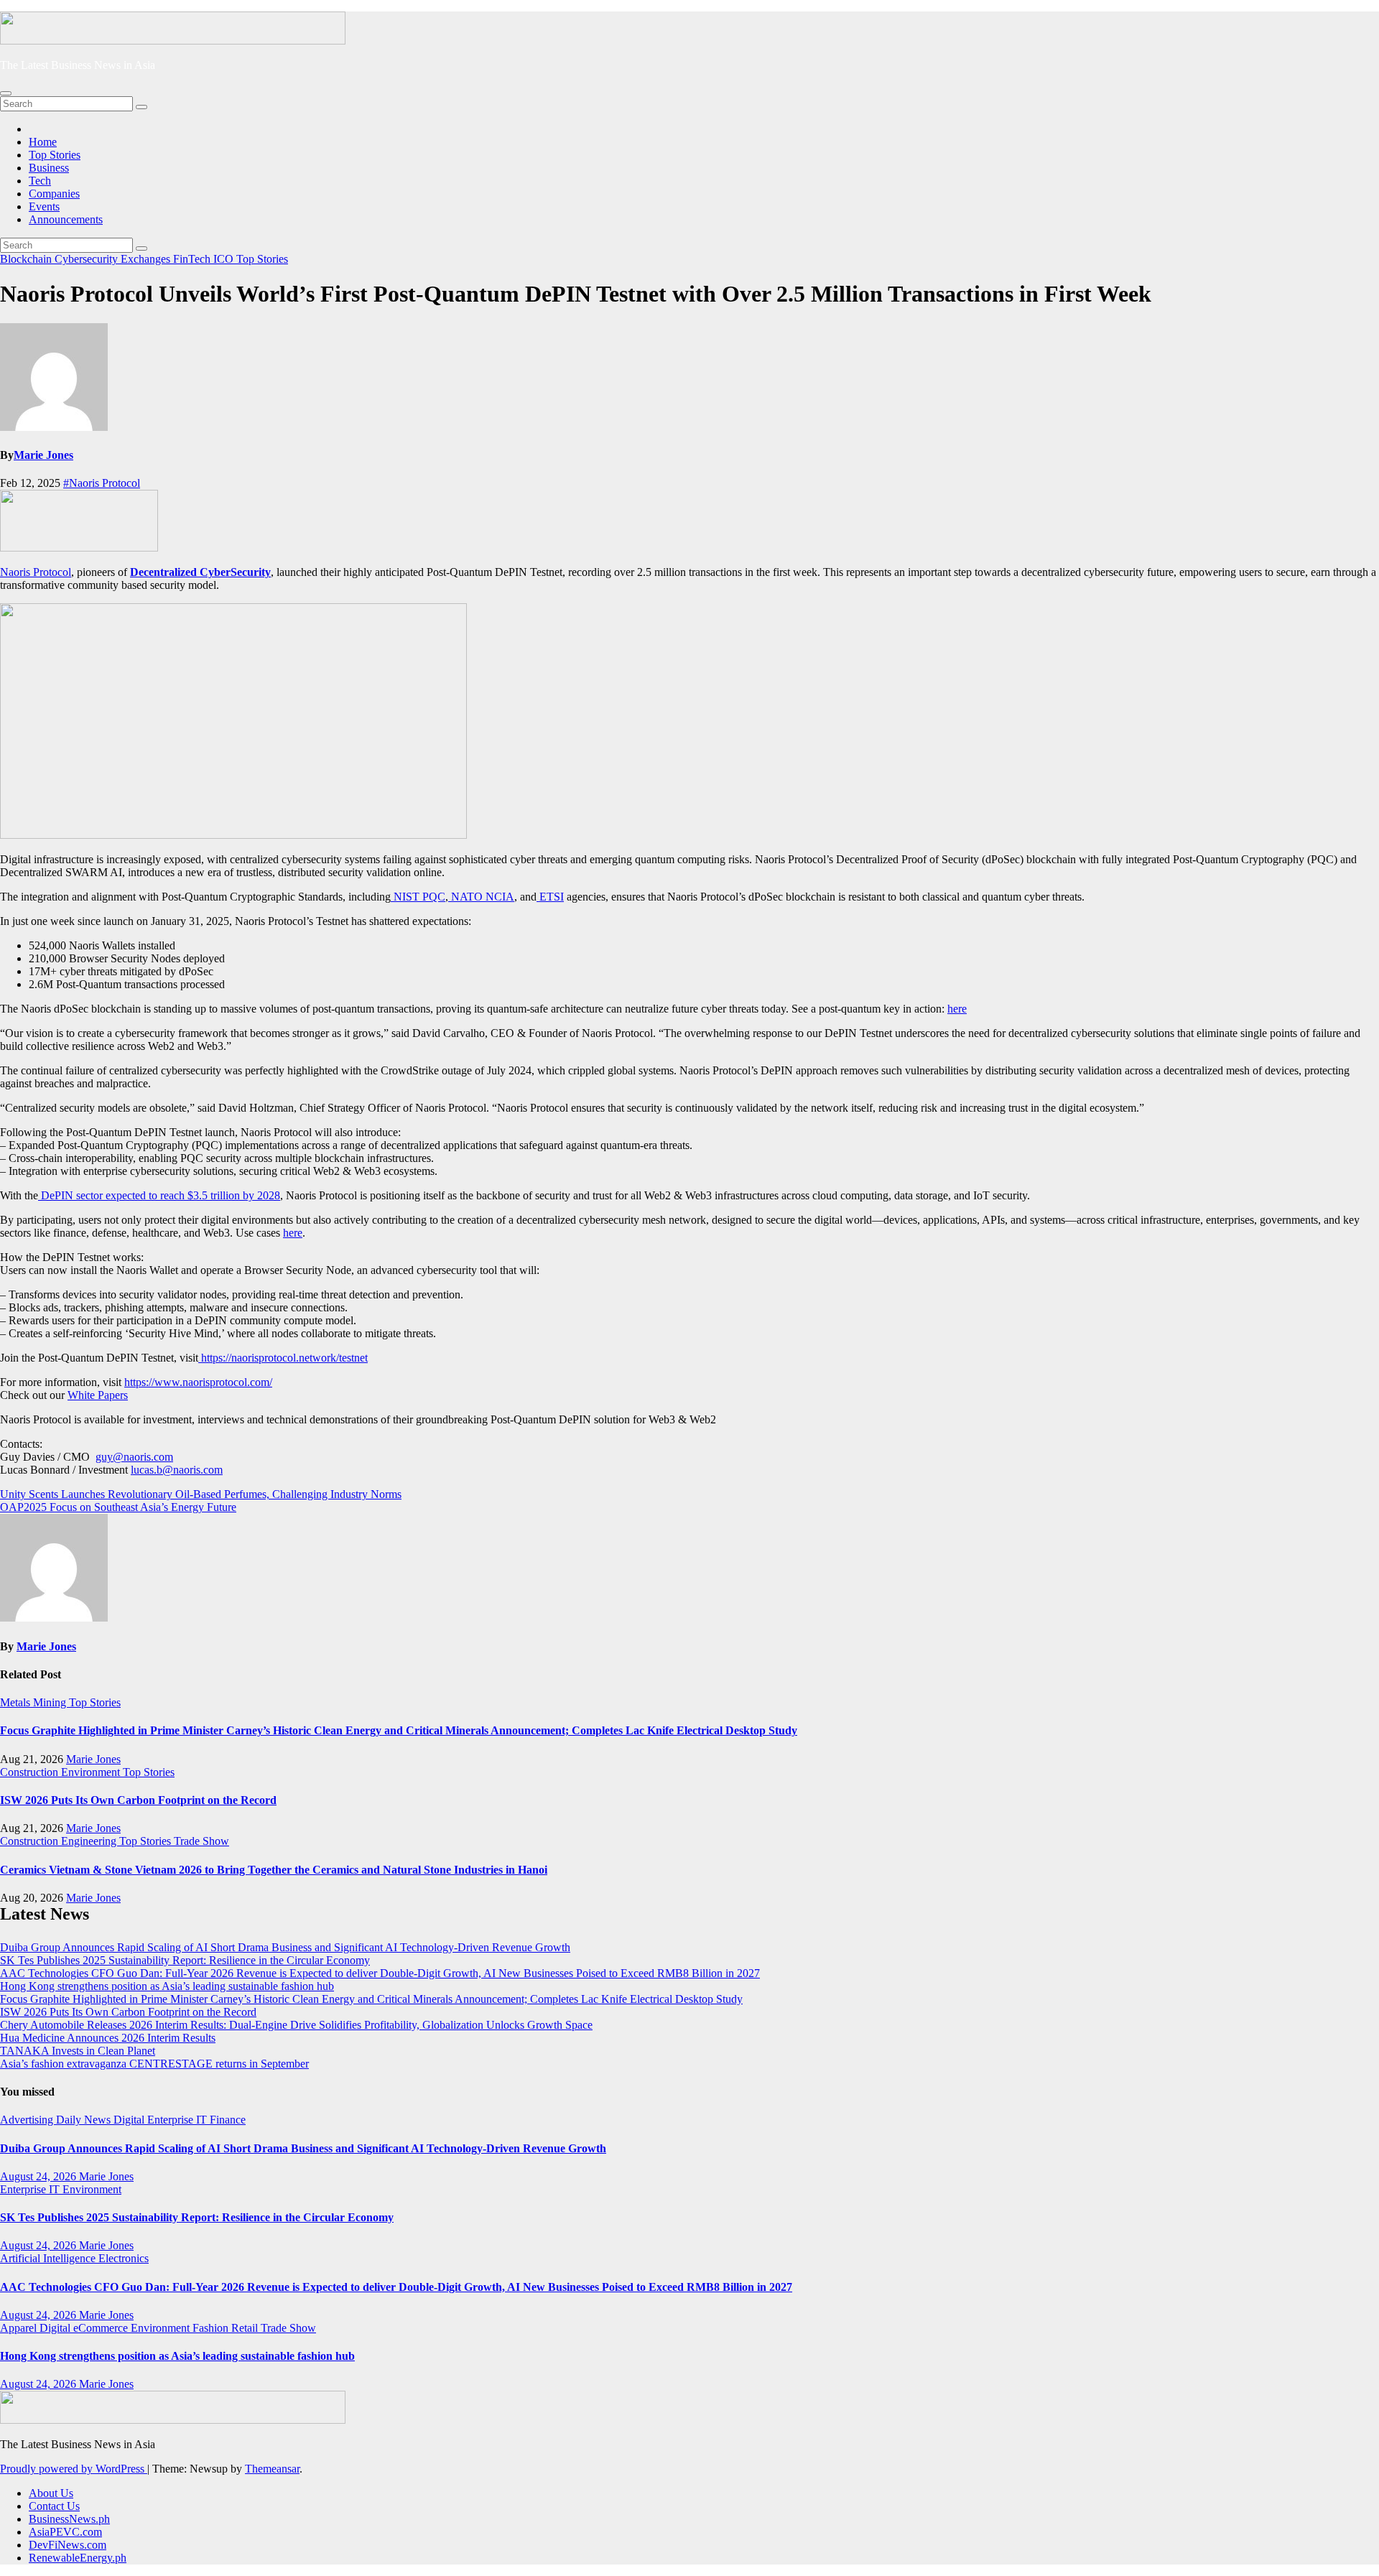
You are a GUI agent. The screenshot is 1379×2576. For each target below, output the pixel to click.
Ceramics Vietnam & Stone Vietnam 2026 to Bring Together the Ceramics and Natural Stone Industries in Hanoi (274, 1870)
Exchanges (147, 259)
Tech (40, 181)
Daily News (85, 2120)
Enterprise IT (178, 2120)
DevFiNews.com (68, 2545)
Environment (92, 1772)
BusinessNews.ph (69, 2519)
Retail (246, 2328)
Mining (51, 1702)
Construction (31, 1772)
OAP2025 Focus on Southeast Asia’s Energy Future (118, 1507)
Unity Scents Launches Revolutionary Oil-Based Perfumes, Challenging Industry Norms (201, 1494)
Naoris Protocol (36, 572)
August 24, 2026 (40, 2176)
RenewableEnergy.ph (78, 2558)
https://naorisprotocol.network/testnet (284, 1358)
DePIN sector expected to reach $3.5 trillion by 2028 (159, 1195)
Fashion (212, 2328)
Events (44, 206)
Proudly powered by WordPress (74, 2469)
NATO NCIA (481, 897)
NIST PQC (418, 897)
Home (43, 142)
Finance (228, 2120)
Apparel (20, 2328)
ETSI (550, 897)
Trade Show (201, 1841)
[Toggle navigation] (6, 93)
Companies (54, 194)
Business (49, 168)
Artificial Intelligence (49, 2258)
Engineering (90, 1841)
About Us (51, 2493)
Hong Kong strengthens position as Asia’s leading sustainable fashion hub (167, 1986)
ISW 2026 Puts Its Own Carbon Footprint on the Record (138, 1800)
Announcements (66, 219)
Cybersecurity (88, 259)
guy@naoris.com (134, 1457)
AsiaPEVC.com (65, 2532)
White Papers (98, 1395)
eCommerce (102, 2328)
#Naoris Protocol (102, 483)
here (957, 1009)
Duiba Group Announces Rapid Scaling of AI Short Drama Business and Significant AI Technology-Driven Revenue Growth (285, 1947)
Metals (17, 1702)
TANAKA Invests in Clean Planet (78, 2051)
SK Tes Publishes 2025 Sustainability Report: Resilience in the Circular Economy (185, 1960)
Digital (130, 2120)
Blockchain (27, 259)
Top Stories (55, 155)
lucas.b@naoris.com (177, 1470)
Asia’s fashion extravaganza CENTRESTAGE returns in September (154, 2064)
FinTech (193, 259)
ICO (225, 259)
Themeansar (272, 2469)
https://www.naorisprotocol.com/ (198, 1382)
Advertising (28, 2120)
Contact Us (54, 2506)
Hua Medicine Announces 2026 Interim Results (108, 2038)
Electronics (124, 2258)
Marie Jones (43, 455)
